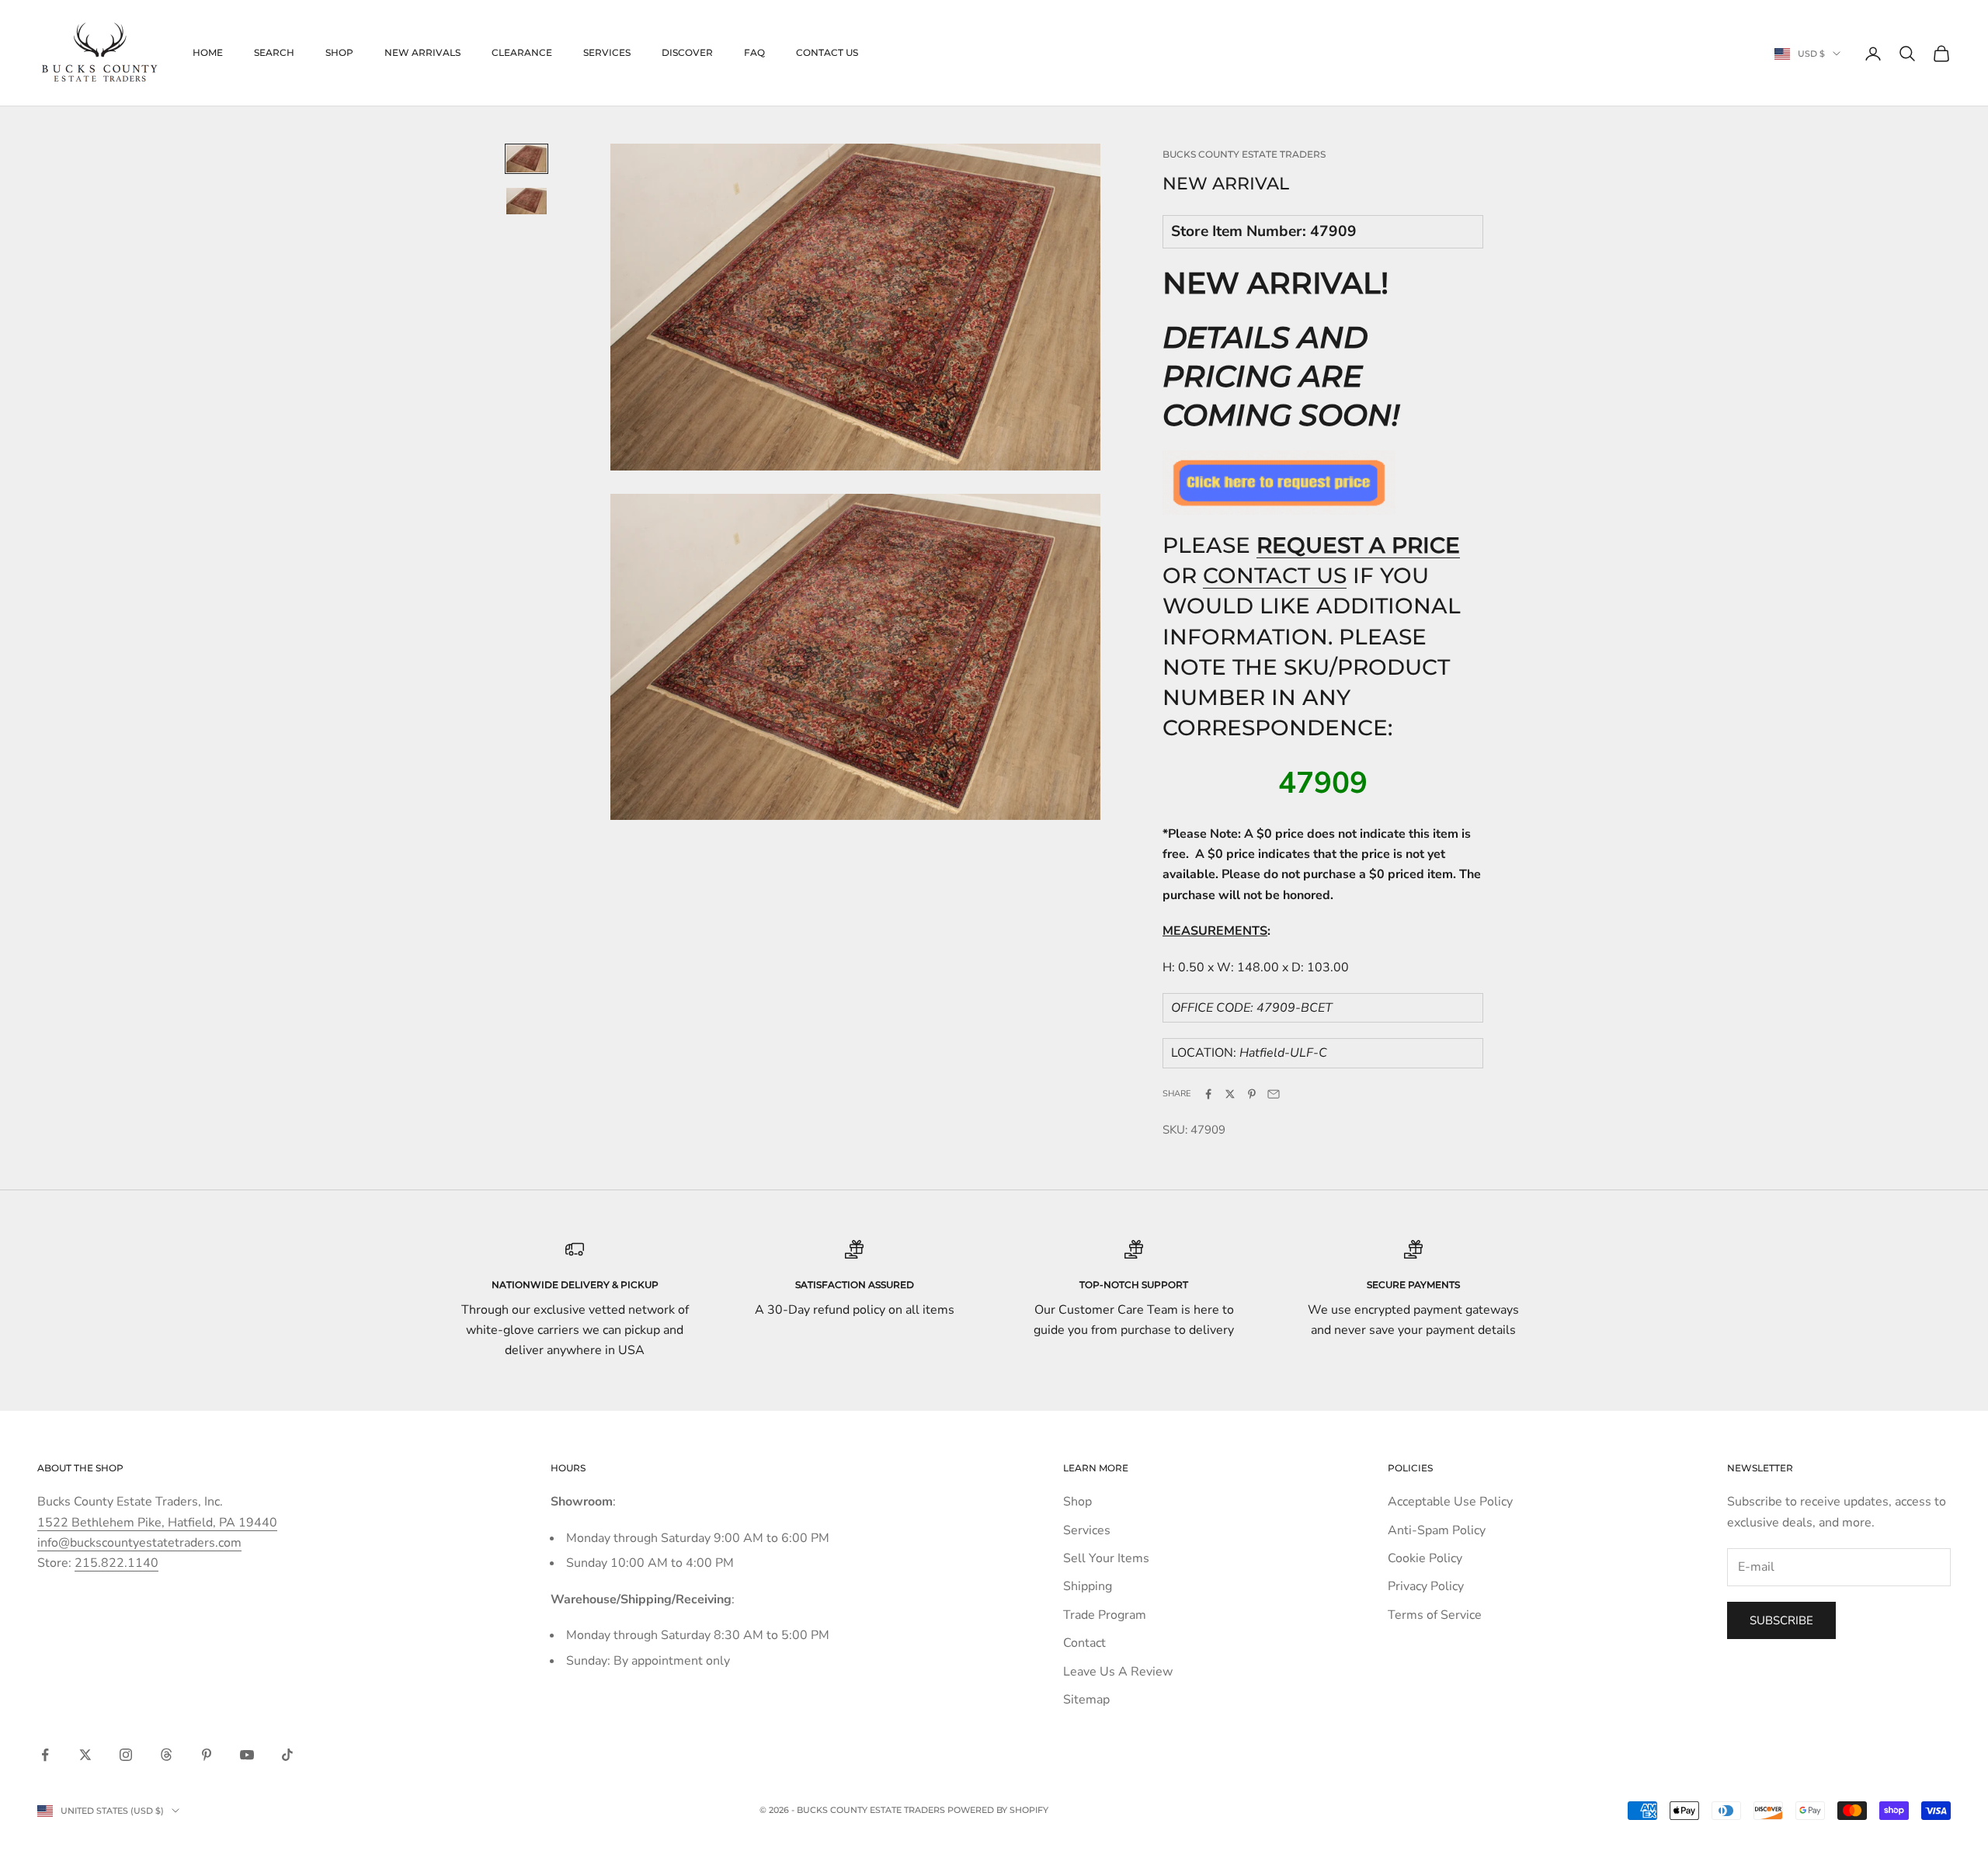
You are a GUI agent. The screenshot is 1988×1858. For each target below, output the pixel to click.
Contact (1084, 1643)
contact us (1275, 575)
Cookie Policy (1425, 1558)
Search (274, 52)
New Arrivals (422, 52)
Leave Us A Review (1118, 1672)
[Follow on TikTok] (287, 1755)
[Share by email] (1274, 1094)
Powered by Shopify (998, 1810)
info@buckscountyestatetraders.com (139, 1543)
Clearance (522, 52)
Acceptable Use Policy (1450, 1502)
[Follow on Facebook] (45, 1755)
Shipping (1088, 1586)
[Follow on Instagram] (126, 1755)
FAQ (754, 52)
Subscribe (1781, 1620)
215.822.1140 (116, 1563)
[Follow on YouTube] (247, 1755)
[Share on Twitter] (1230, 1094)
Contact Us (827, 52)
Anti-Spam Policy (1437, 1530)
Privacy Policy (1426, 1586)
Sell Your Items (1106, 1558)
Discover (687, 52)
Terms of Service (1435, 1615)
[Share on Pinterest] (1252, 1094)
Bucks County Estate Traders (1244, 154)
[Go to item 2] (527, 201)
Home (208, 52)
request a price (1358, 545)
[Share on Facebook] (1208, 1094)
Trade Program (1105, 1615)
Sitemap (1086, 1700)
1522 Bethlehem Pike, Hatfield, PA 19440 (157, 1523)
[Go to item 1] (527, 158)
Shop (339, 52)
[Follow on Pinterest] (207, 1755)
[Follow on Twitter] (85, 1755)
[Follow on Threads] (166, 1755)
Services (607, 52)
